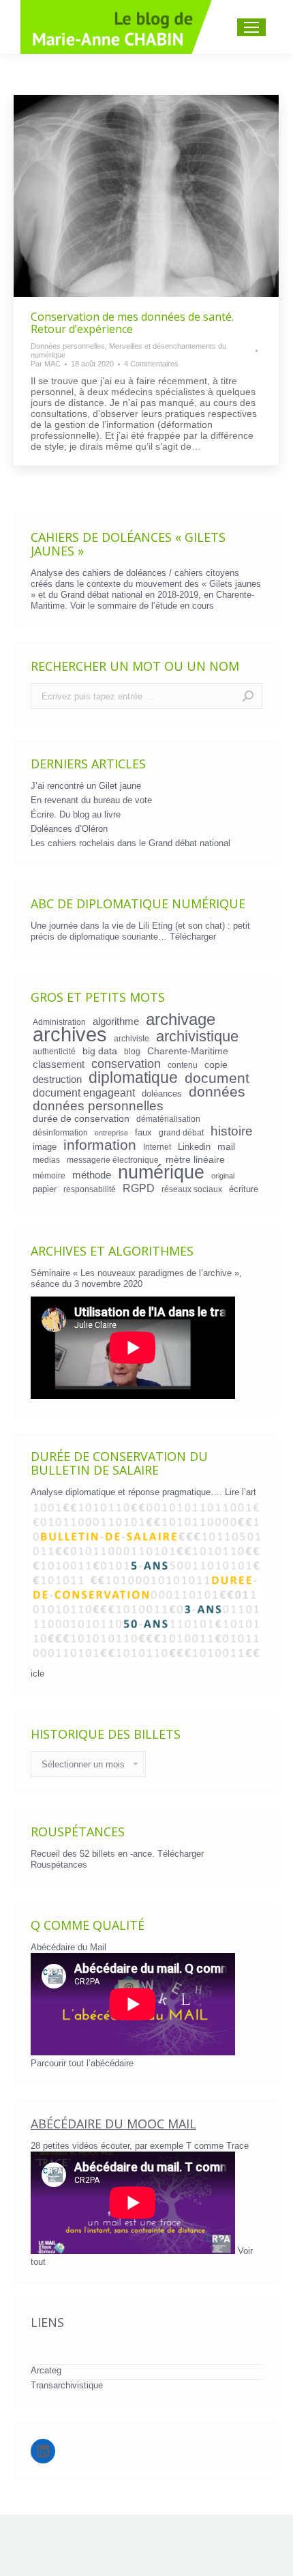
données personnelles (98, 1106)
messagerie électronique (113, 1160)
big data (100, 1051)
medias (46, 1160)
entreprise (111, 1133)
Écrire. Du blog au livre (76, 814)
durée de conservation (81, 1118)
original (223, 1176)
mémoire (49, 1175)
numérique (161, 1172)
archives (70, 1034)
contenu (183, 1065)
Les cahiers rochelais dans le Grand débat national (130, 843)
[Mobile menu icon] (251, 27)
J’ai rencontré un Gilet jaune (86, 786)
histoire (232, 1131)
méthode (92, 1175)
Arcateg (46, 2370)
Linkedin (194, 1147)
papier (45, 1189)
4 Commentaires (151, 364)
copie (216, 1065)
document (217, 1078)
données (217, 1092)
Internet (157, 1147)
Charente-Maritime (188, 1051)
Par (46, 364)
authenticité (54, 1051)
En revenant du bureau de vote (91, 800)
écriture (244, 1189)
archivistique (197, 1037)
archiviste (132, 1038)
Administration (59, 1022)
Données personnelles (68, 346)
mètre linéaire (195, 1159)
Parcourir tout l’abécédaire (82, 2063)
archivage (181, 1019)
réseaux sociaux (192, 1189)
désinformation (60, 1132)
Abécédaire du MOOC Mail (113, 2124)
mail (226, 1146)
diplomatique (133, 1077)
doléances (162, 1094)
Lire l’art (241, 1492)
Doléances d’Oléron (69, 829)
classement (59, 1065)
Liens (47, 2322)
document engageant (84, 1092)
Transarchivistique (67, 2385)
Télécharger (193, 937)
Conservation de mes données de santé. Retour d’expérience (132, 323)
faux (143, 1132)
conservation (126, 1064)
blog (132, 1051)
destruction (57, 1080)
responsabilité (90, 1189)
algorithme (116, 1022)
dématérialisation (168, 1119)
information (100, 1145)
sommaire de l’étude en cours (156, 606)
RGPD (139, 1188)
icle (37, 1674)
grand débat (181, 1132)
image (45, 1147)
